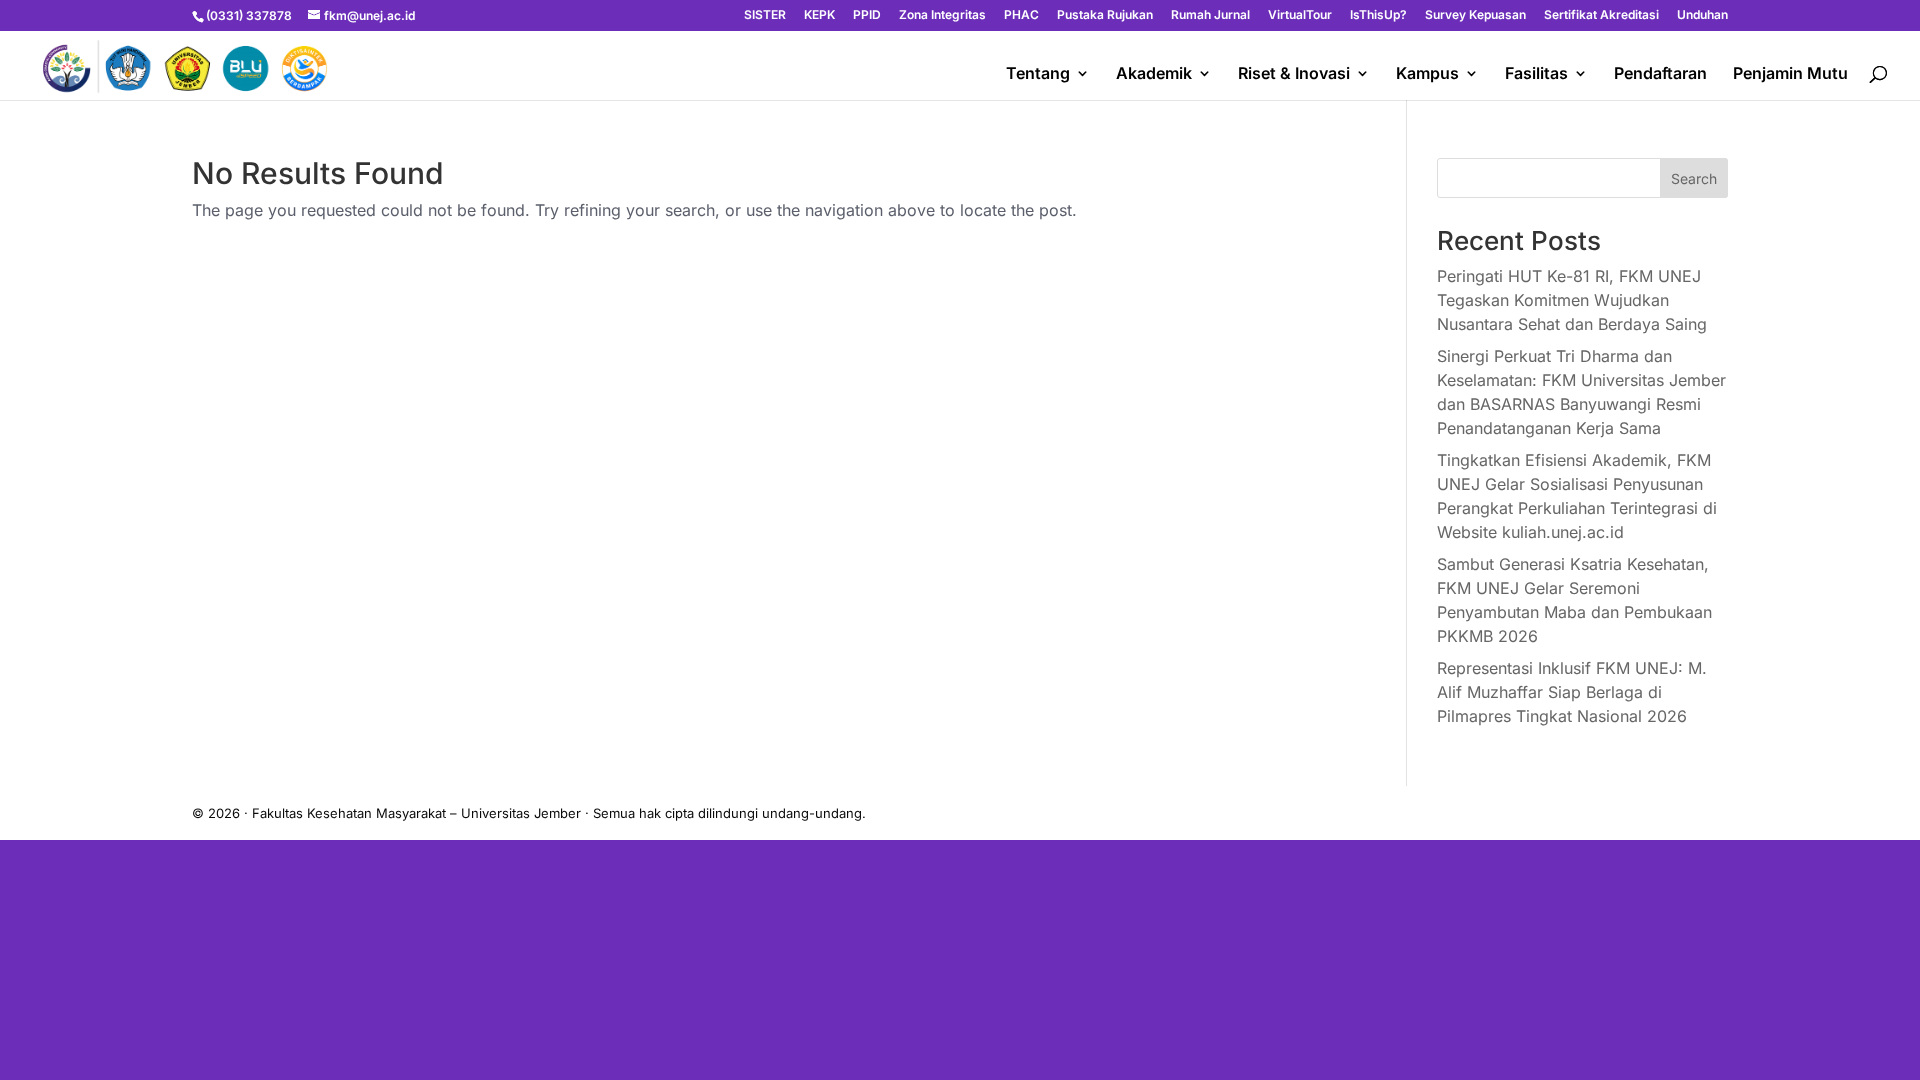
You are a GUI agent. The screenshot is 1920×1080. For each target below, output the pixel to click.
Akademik (1154, 74)
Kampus (1427, 74)
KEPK (819, 15)
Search (1694, 178)
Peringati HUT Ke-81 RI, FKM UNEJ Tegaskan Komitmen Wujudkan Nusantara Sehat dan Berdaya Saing (1572, 300)
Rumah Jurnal (1210, 15)
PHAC (1021, 15)
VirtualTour (1300, 15)
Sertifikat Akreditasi (1601, 15)
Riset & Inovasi (1294, 74)
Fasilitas (1536, 74)
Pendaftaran (1660, 74)
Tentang (1038, 74)
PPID (867, 15)
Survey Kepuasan (1475, 15)
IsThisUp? (1378, 15)
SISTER (765, 15)
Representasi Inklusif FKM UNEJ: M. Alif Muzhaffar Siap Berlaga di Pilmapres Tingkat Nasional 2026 (1572, 692)
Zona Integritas (942, 15)
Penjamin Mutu (1790, 74)
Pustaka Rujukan (1105, 15)
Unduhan (1702, 15)
